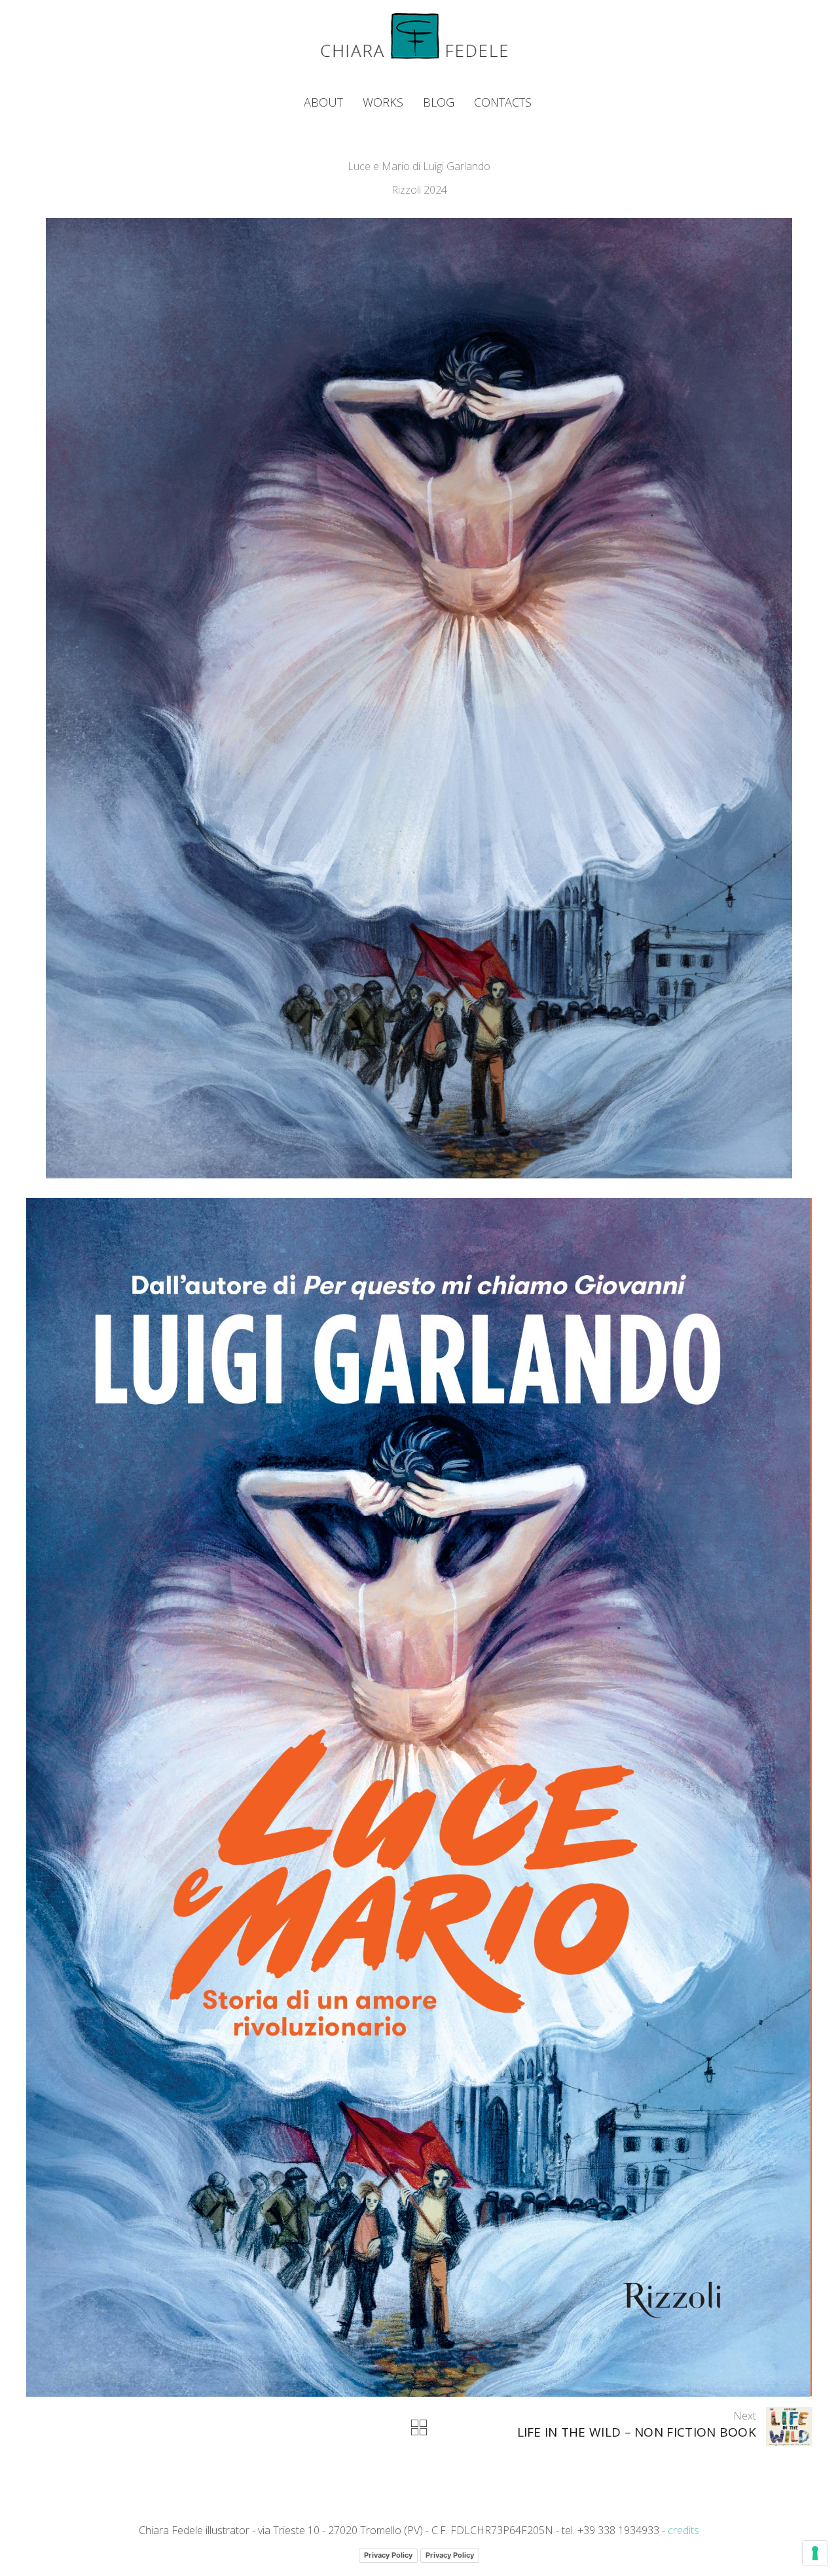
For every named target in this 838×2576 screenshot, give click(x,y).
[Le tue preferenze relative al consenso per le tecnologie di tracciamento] (815, 2553)
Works (383, 102)
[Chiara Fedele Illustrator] (414, 35)
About (323, 102)
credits (683, 2530)
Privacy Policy (388, 2555)
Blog (439, 102)
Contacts (503, 102)
